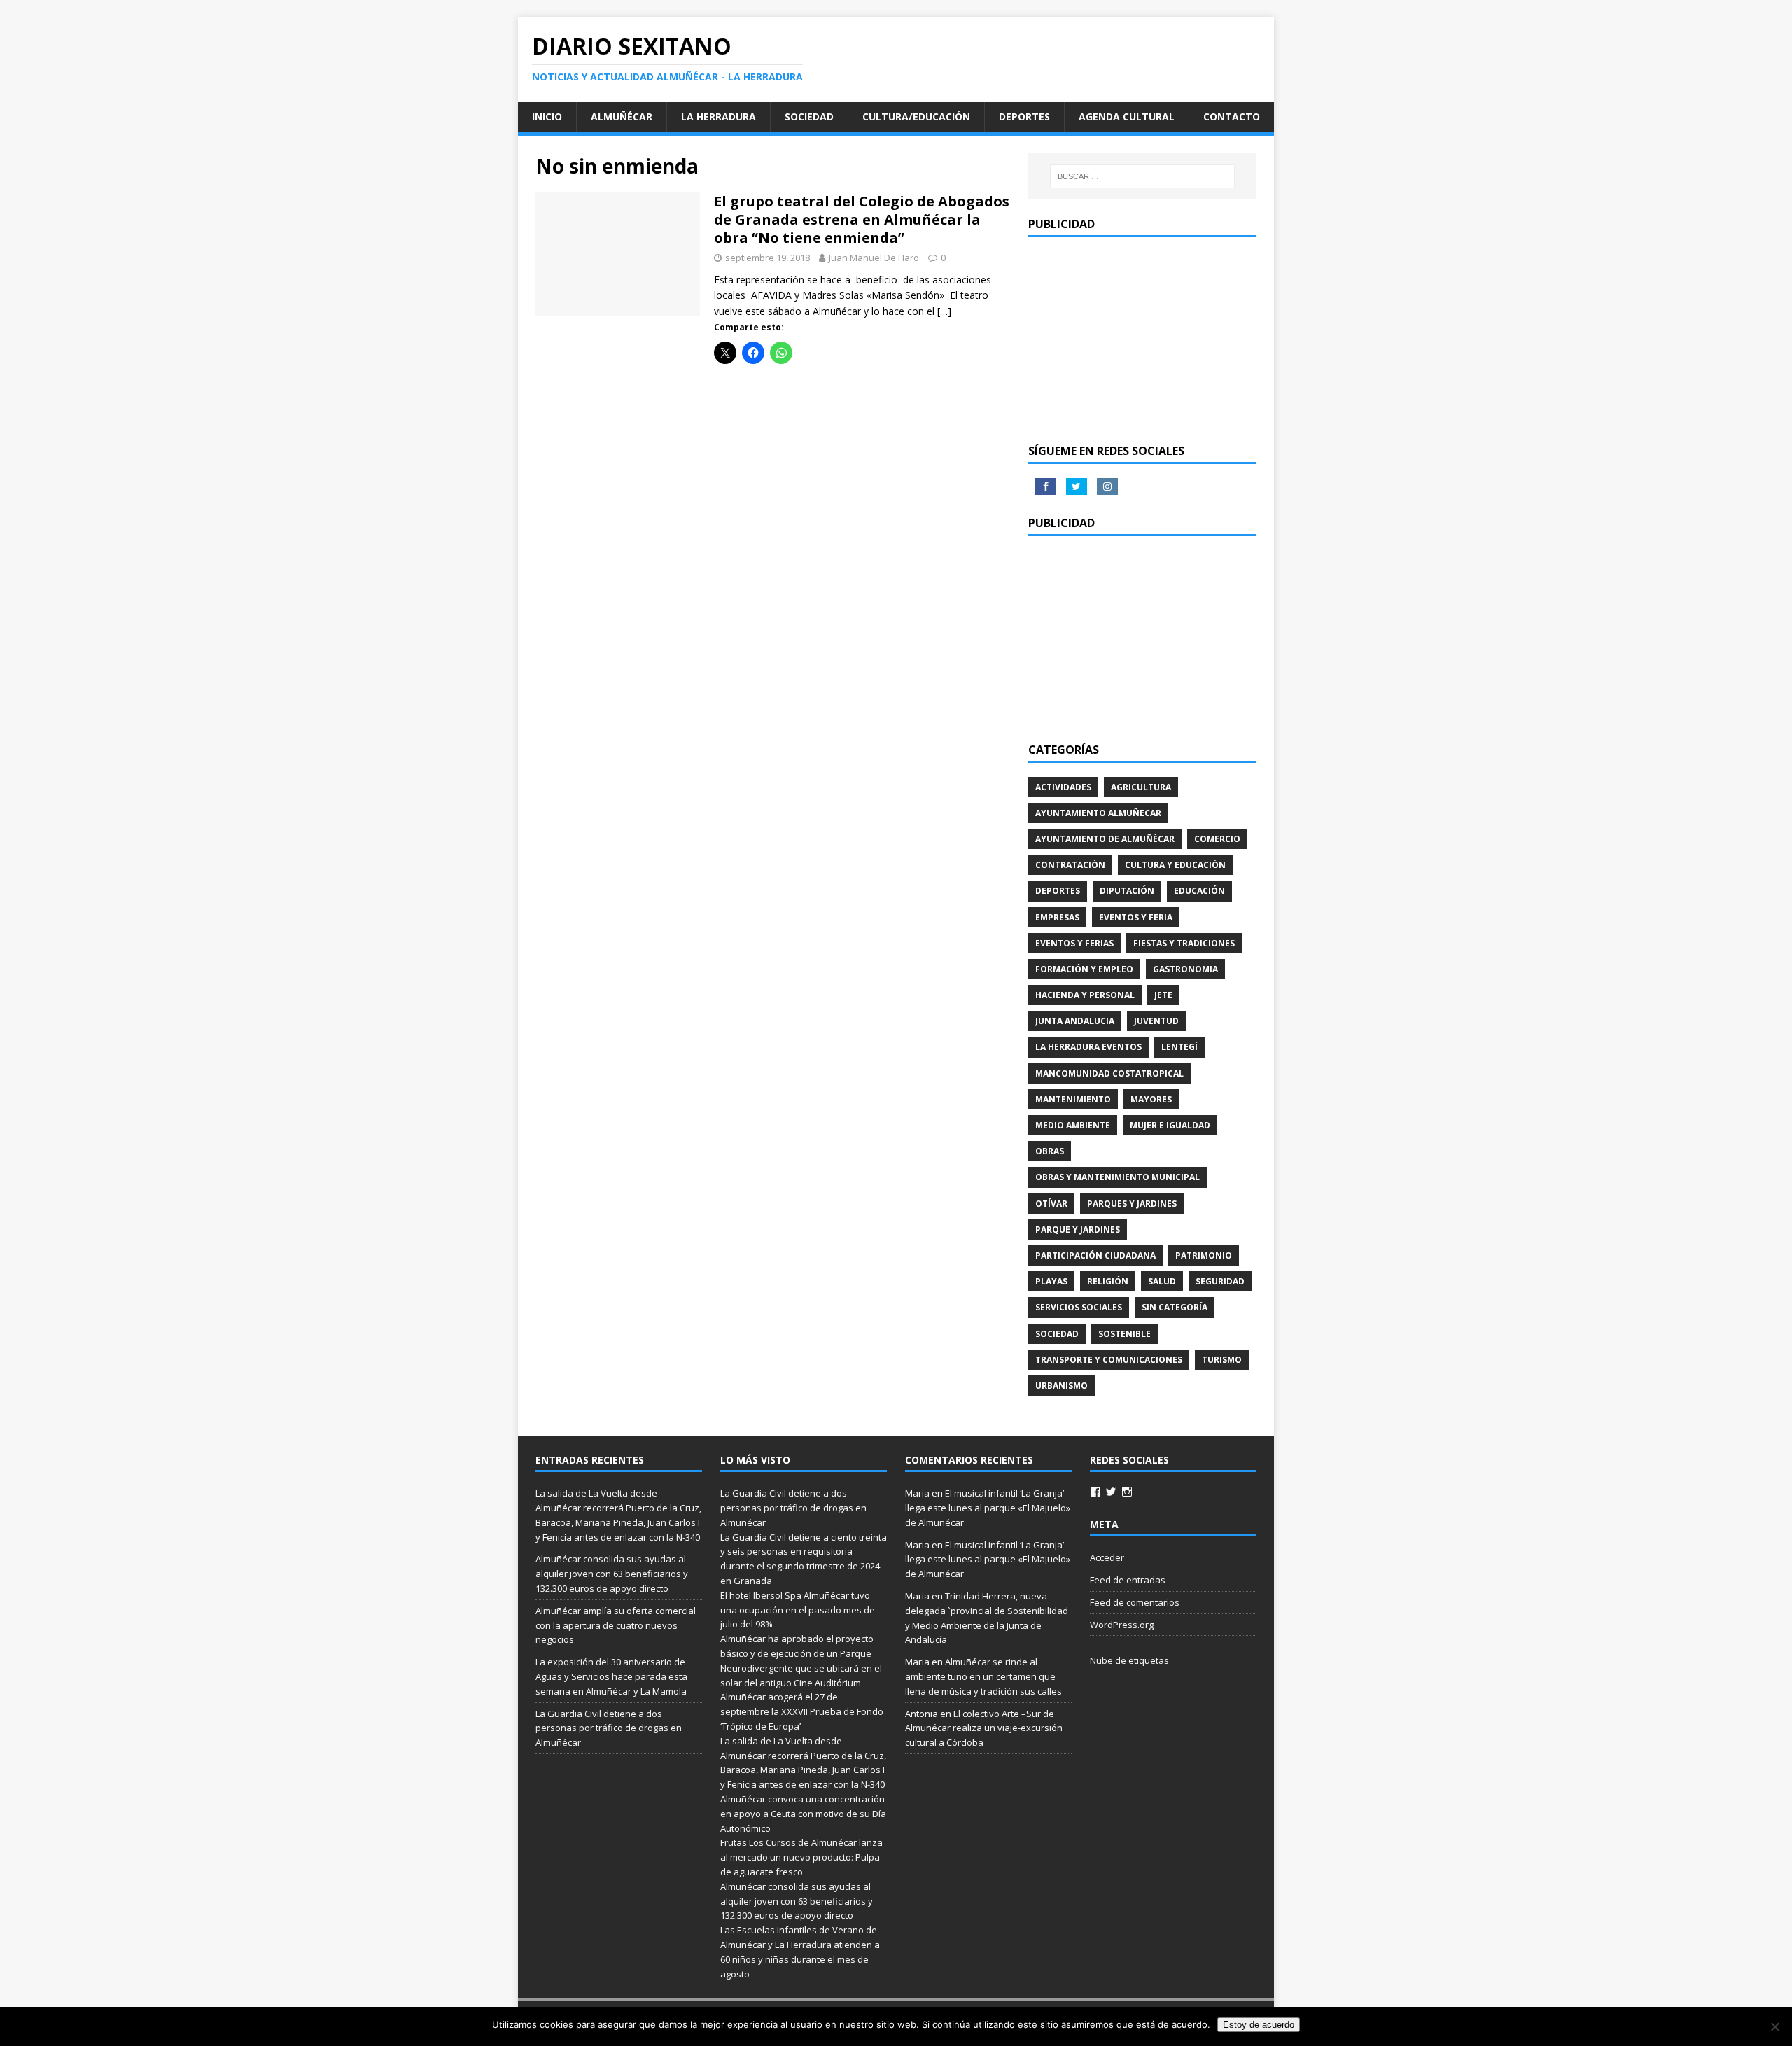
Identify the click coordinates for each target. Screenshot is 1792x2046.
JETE (1163, 995)
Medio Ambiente (1073, 1125)
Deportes (1024, 117)
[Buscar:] (1142, 176)
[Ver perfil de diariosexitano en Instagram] (1127, 1492)
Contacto (1232, 117)
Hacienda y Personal (1085, 995)
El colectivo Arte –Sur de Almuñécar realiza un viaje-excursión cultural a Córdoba (984, 1728)
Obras (1050, 1151)
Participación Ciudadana (1095, 1255)
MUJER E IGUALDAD (1170, 1125)
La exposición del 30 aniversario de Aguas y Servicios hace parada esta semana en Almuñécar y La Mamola (611, 1676)
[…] (944, 311)
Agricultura (1141, 787)
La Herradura (719, 117)
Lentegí (1179, 1047)
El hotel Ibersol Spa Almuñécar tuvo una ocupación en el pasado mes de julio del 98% (798, 1610)
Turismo (1222, 1360)
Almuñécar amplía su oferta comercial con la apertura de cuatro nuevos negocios (616, 1625)
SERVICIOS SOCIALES (1079, 1307)
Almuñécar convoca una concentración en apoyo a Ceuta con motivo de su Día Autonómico (803, 1814)
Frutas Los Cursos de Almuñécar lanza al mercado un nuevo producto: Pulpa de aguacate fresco (801, 1857)
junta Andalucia (1075, 1021)
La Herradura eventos (1088, 1047)
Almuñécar (622, 117)
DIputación (1127, 891)
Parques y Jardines (1132, 1204)
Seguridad (1220, 1281)
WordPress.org (1122, 1625)
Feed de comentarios (1135, 1602)
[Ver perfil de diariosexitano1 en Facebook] (1095, 1492)
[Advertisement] (1142, 339)
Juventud (1156, 1021)
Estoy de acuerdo (1259, 2025)
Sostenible (1125, 1334)
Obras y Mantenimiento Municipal (1118, 1177)
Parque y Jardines (1078, 1229)
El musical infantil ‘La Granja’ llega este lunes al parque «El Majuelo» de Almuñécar (988, 1508)
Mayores (1151, 1099)
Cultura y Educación (1175, 865)
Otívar (1051, 1204)
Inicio (547, 117)
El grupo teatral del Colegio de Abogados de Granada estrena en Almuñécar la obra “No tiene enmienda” (862, 219)
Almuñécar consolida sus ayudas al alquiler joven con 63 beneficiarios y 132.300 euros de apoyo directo (612, 1574)
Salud (1162, 1281)
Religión (1108, 1281)
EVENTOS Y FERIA (1136, 917)
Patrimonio (1204, 1255)
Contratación (1070, 865)
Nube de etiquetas (1129, 1660)
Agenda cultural (1127, 117)
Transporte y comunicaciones (1109, 1360)
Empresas (1057, 917)
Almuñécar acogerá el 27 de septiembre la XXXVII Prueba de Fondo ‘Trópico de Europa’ (802, 1711)
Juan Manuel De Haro (874, 258)
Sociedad (809, 117)
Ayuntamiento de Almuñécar (1105, 839)
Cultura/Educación (916, 117)
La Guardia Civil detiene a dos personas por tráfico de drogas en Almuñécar (609, 1728)
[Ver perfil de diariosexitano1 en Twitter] (1111, 1492)
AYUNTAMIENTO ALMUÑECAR (1098, 813)
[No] (1774, 2026)
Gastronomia (1185, 969)
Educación (1199, 891)
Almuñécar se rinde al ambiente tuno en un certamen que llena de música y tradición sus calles (983, 1676)
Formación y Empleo (1084, 969)
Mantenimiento (1073, 1099)
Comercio (1217, 839)
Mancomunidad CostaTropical (1109, 1073)
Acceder (1107, 1557)
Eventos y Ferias (1074, 943)
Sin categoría (1175, 1307)
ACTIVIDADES (1063, 787)
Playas (1051, 1281)
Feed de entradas (1128, 1580)
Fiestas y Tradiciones (1184, 943)
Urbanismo (1062, 1386)
